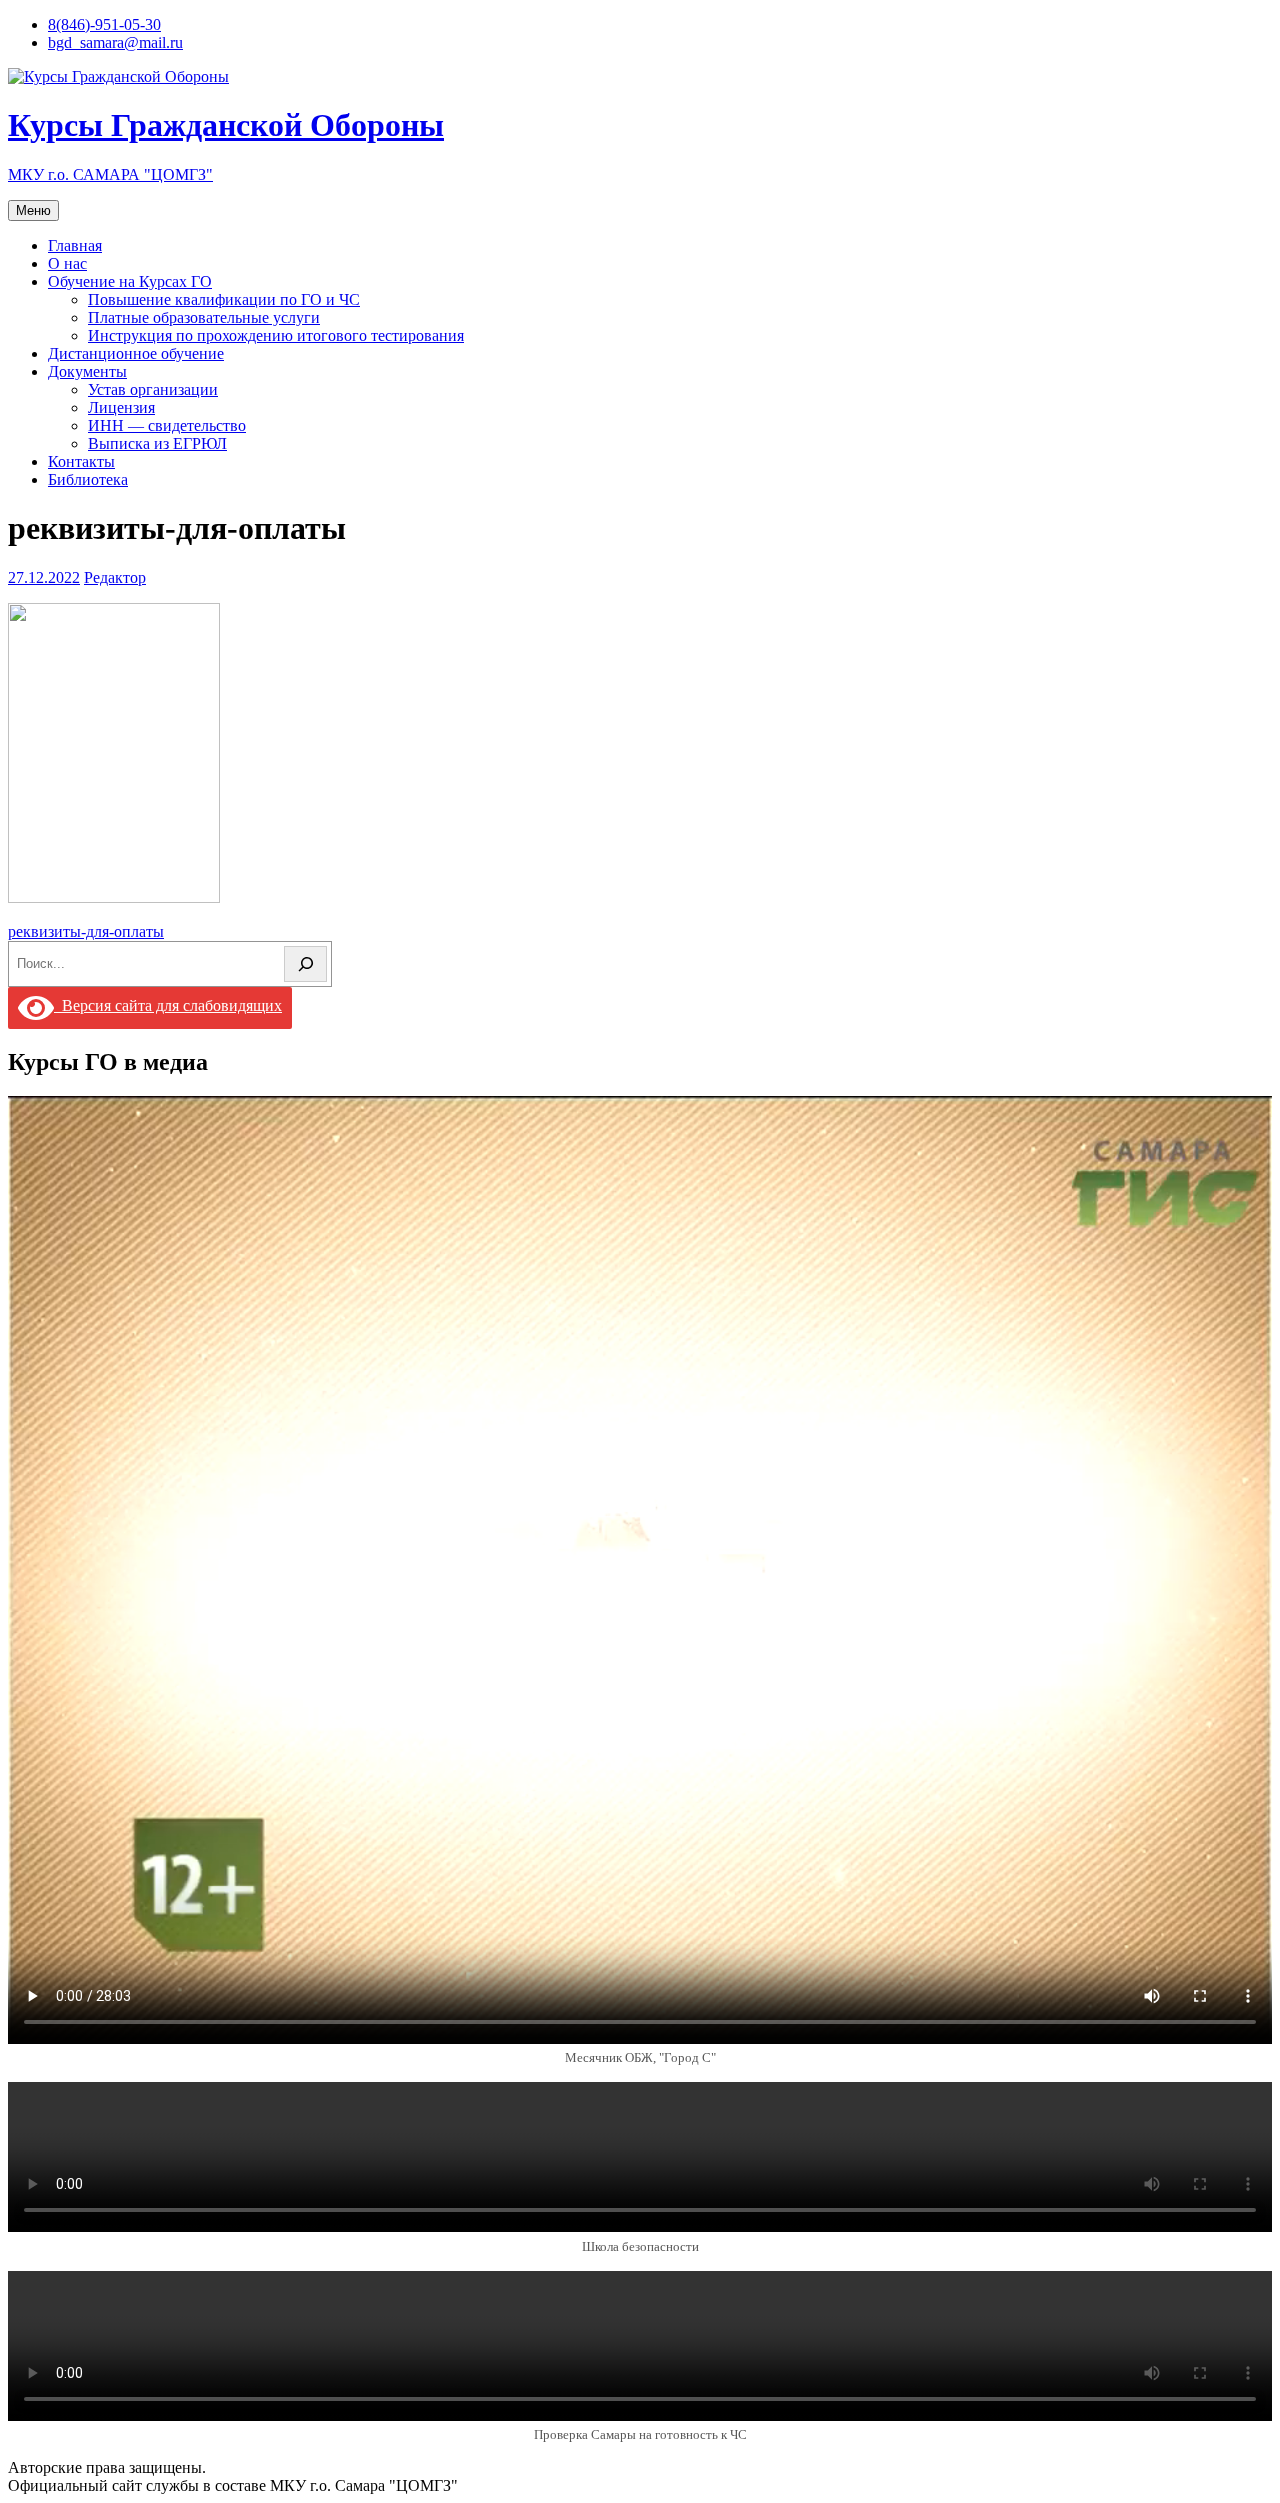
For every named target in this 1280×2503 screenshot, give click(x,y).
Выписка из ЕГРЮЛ (157, 443)
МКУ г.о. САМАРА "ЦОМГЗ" (110, 174)
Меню (33, 210)
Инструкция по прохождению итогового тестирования (276, 335)
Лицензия (121, 407)
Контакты (81, 461)
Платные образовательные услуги (204, 317)
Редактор (115, 577)
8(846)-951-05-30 (104, 24)
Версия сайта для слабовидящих (168, 1005)
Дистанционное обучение (136, 353)
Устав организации (153, 389)
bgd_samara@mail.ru (115, 42)
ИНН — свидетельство (167, 425)
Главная (75, 245)
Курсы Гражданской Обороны (226, 125)
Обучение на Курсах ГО (130, 281)
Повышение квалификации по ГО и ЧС (224, 299)
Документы (87, 371)
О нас (67, 263)
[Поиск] (305, 964)
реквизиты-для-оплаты (86, 931)
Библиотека (88, 479)
